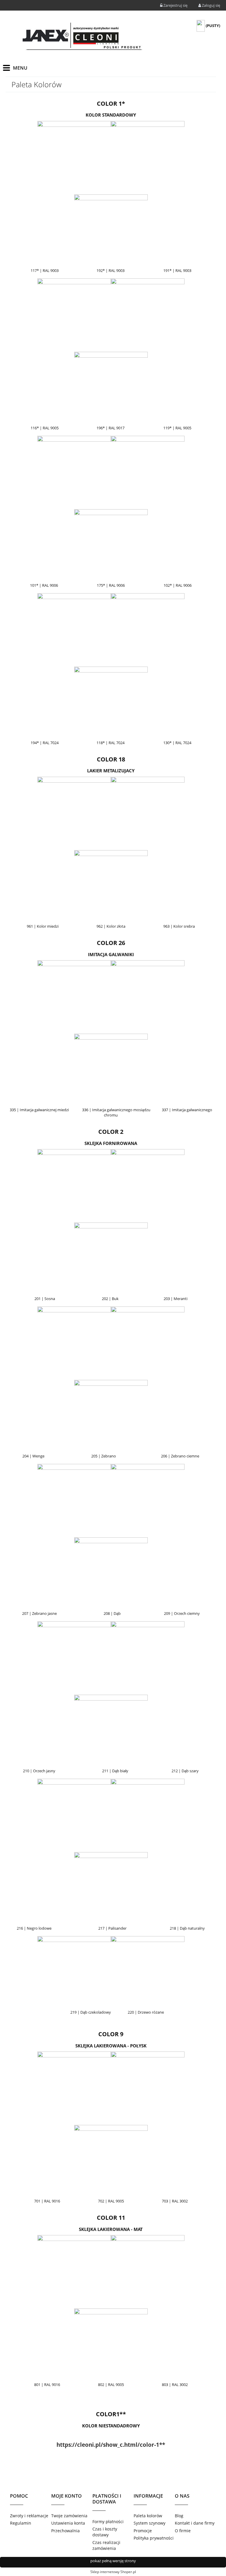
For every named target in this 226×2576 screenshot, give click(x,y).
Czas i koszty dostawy (105, 2532)
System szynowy (149, 2523)
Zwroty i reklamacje (29, 2516)
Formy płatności (108, 2522)
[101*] (111, 1973)
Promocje (143, 2531)
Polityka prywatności (154, 2538)
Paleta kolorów (148, 2516)
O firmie (183, 2531)
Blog (179, 2516)
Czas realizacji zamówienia (106, 2545)
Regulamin (21, 2523)
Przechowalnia (65, 2531)
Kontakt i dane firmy (195, 2523)
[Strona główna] (82, 37)
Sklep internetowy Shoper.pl (113, 2572)
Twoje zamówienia (69, 2516)
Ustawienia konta (68, 2523)
